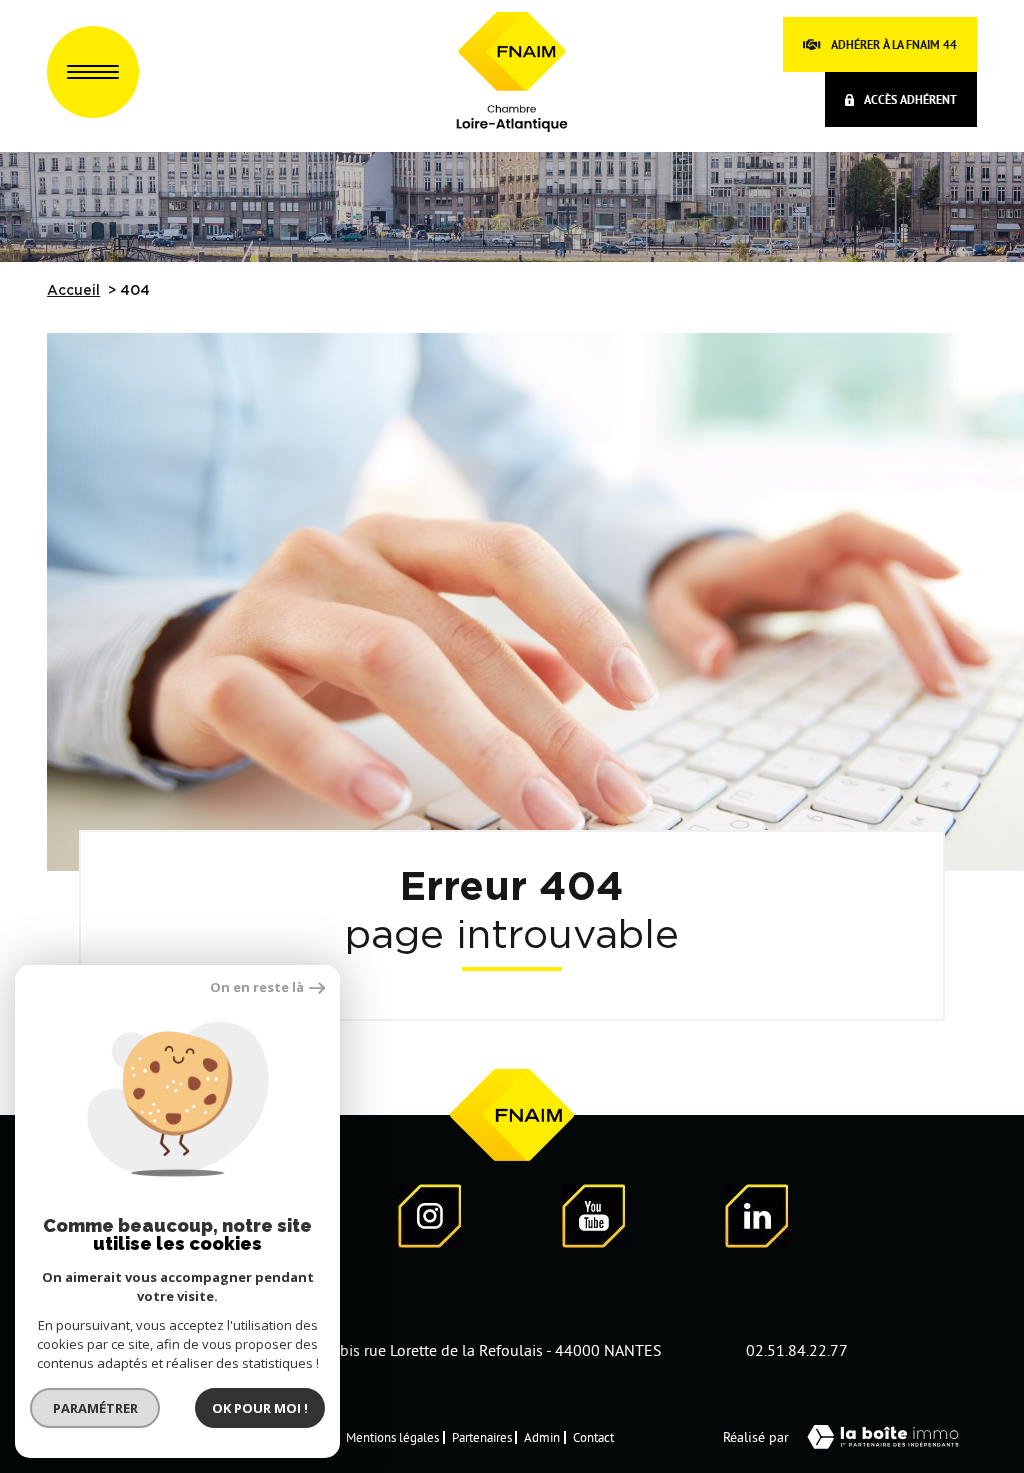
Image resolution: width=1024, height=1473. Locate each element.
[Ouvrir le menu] (93, 72)
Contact (593, 1437)
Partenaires (482, 1437)
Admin (542, 1437)
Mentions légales (392, 1437)
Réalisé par (756, 1437)
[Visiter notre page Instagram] (430, 1219)
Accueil (73, 291)
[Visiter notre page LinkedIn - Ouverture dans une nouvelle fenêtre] (757, 1219)
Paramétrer (95, 1408)
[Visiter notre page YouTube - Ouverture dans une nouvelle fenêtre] (594, 1219)
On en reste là (257, 987)
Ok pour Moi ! (260, 1408)
